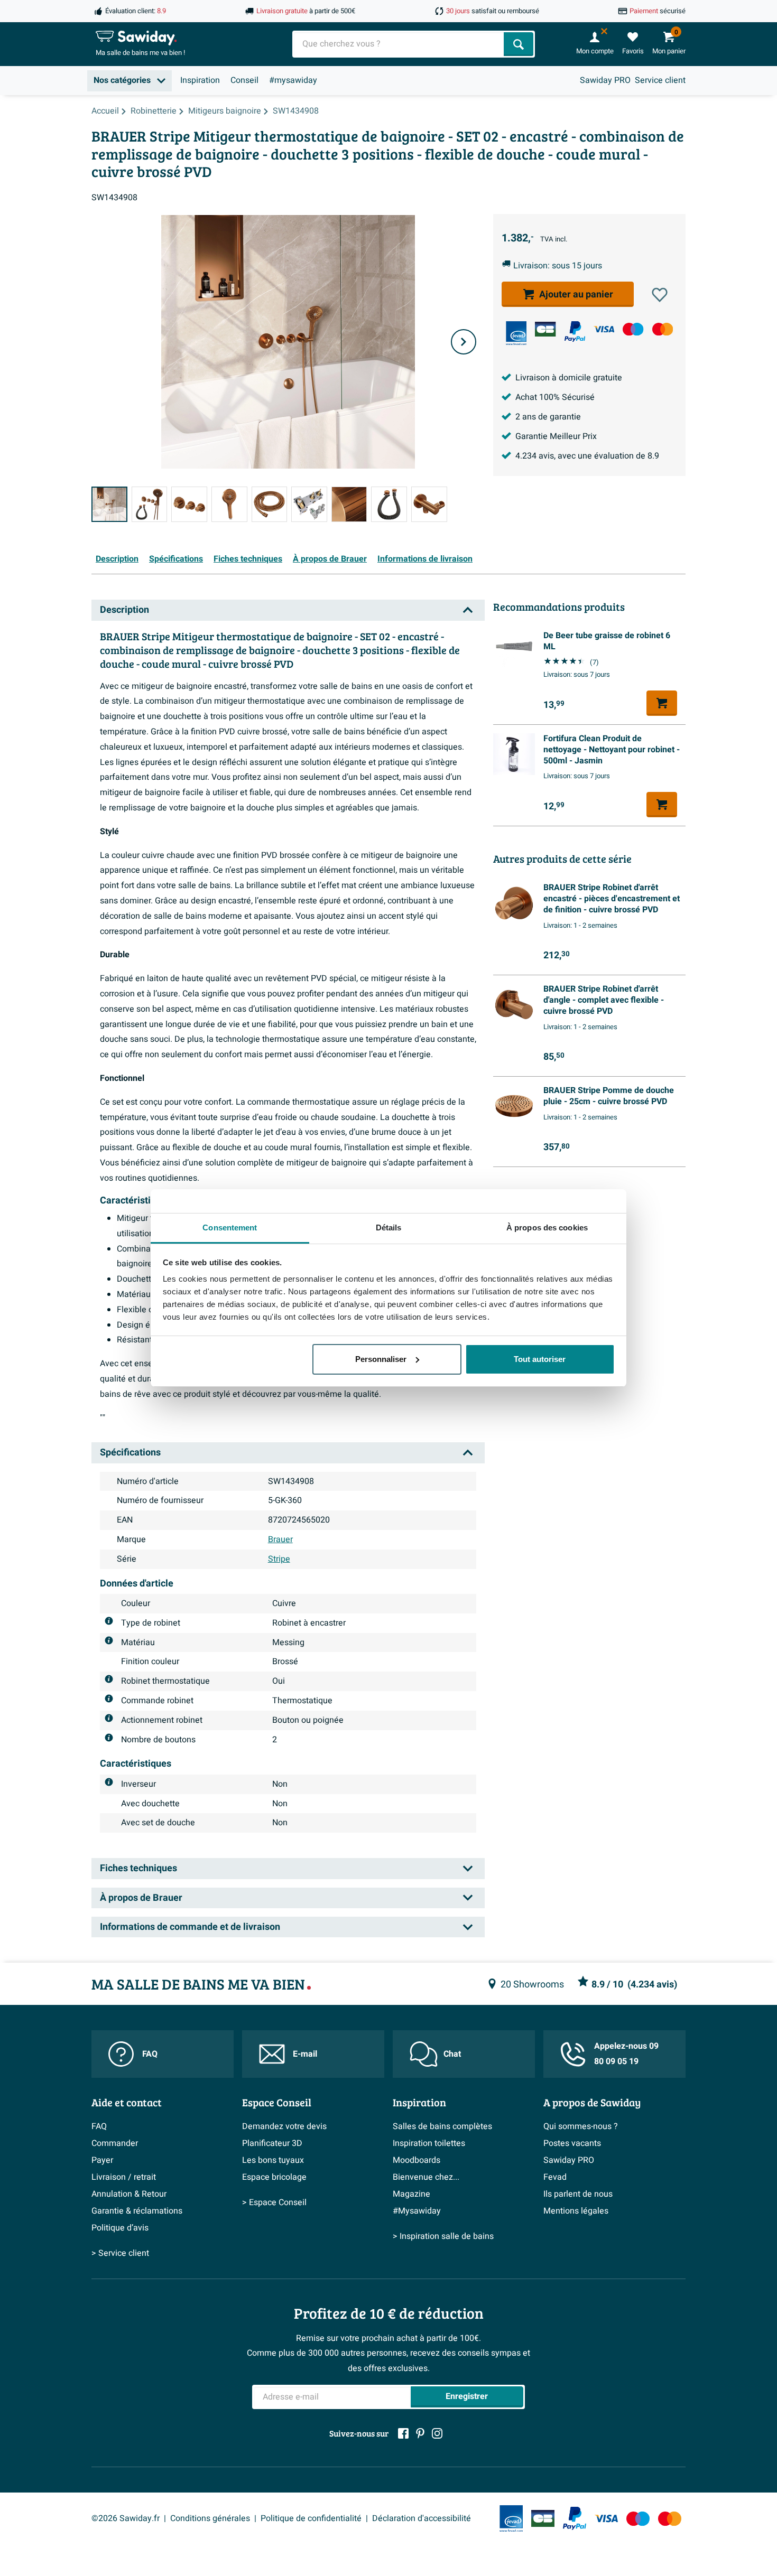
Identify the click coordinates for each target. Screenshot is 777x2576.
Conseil (244, 80)
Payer (102, 2160)
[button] (660, 295)
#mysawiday (293, 80)
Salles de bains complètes (442, 2126)
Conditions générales (210, 2518)
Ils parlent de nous (578, 2194)
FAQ (150, 2054)
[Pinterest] (420, 2433)
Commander (115, 2143)
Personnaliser (381, 1359)
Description (117, 559)
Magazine (411, 2194)
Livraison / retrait (124, 2177)
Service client (660, 80)
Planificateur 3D (272, 2143)
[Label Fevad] (516, 333)
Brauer (280, 1539)
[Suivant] (464, 342)
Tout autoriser (540, 1359)
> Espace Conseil (274, 2202)
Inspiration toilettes (429, 2143)
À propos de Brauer (330, 559)
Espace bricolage (274, 2177)
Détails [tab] (389, 1228)
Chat (452, 2054)
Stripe (279, 1559)
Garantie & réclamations (137, 2211)
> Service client (120, 2253)
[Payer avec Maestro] (633, 329)
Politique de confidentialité (311, 2518)
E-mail (305, 2054)
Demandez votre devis (284, 2126)
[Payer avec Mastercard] (663, 329)
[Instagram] (437, 2433)
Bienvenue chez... (426, 2177)
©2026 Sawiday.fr (126, 2518)
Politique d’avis (120, 2228)
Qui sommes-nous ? (581, 2126)
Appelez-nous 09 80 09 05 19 (626, 2054)
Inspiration (200, 80)
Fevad (555, 2177)
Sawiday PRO (605, 80)
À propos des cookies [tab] (547, 1228)
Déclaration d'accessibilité (422, 2518)
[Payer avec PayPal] (575, 332)
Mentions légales (576, 2211)
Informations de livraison (425, 559)
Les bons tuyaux (273, 2160)
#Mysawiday (417, 2211)
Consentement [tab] (230, 1228)
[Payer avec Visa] (604, 329)
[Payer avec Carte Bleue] (545, 329)
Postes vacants (572, 2143)
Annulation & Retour (129, 2194)
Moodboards (417, 2160)
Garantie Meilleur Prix (556, 436)
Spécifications (176, 559)
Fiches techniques (248, 559)
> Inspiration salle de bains (443, 2236)
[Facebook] (403, 2433)
